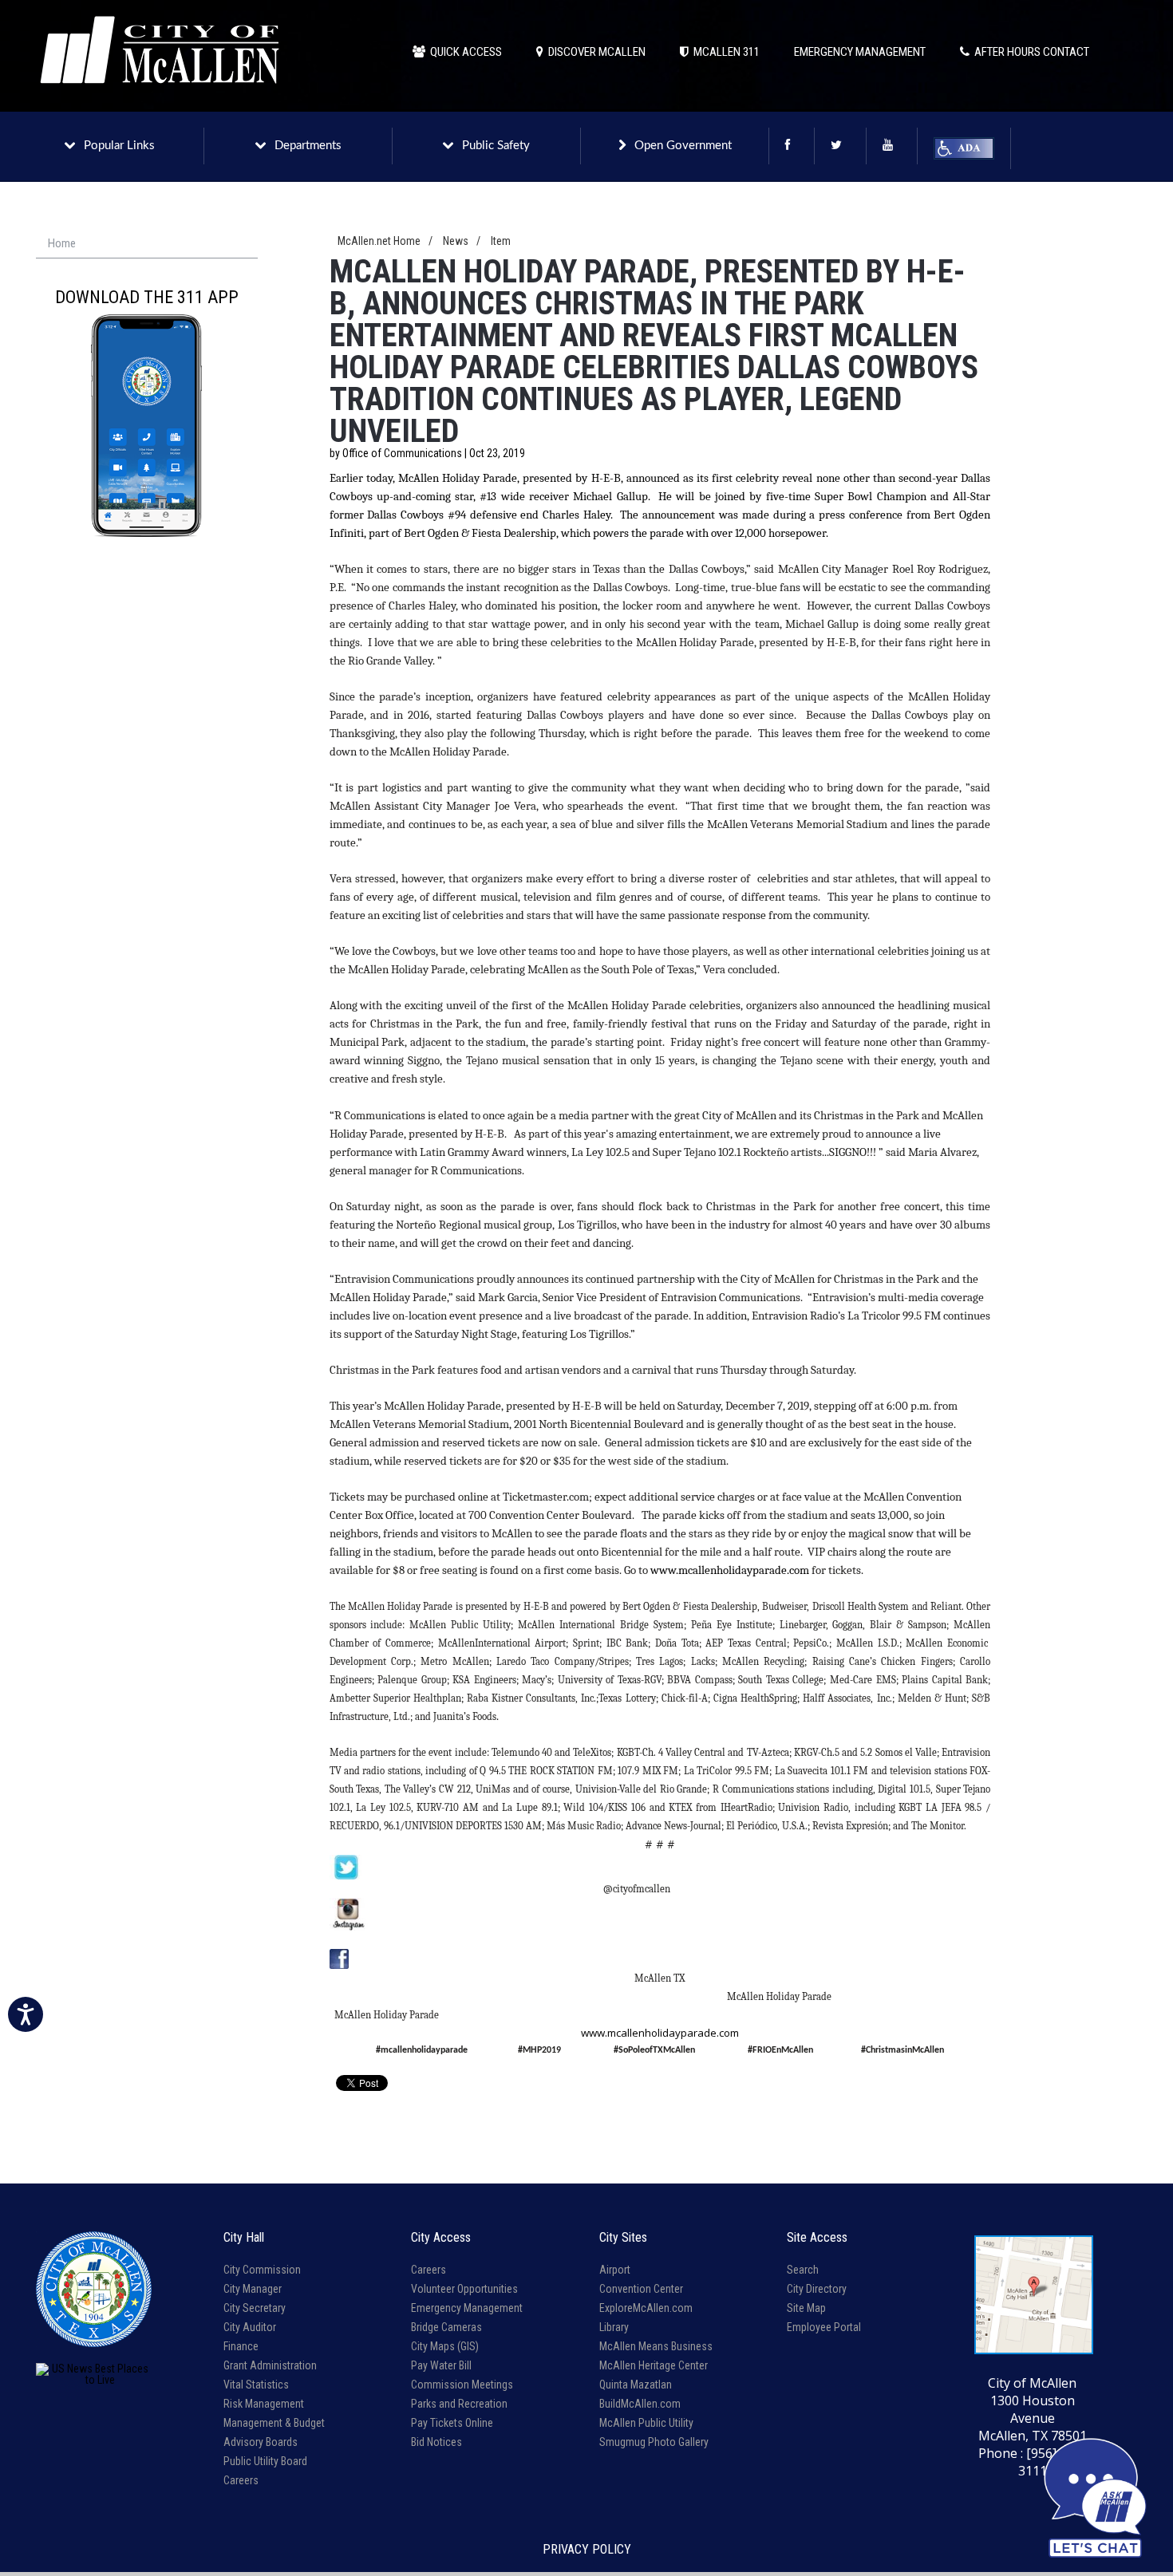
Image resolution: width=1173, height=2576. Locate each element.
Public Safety (496, 146)
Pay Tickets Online (452, 2423)
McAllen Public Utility (646, 2423)
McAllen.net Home (379, 241)
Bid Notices (436, 2442)
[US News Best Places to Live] (94, 2374)
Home (62, 243)
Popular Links (119, 146)
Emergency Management (467, 2308)
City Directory (817, 2289)
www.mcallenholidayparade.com (660, 2033)
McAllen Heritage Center (654, 2365)
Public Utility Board (265, 2461)
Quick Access (464, 52)
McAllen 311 (724, 52)
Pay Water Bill (441, 2365)
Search (803, 2270)
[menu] (147, 244)
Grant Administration (270, 2365)
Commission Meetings (462, 2385)
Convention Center (641, 2289)
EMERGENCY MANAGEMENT (860, 52)
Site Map (806, 2308)
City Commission (262, 2270)
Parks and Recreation (459, 2404)
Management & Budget (274, 2423)
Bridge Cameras (446, 2327)
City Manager (253, 2289)
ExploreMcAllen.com (646, 2308)
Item (501, 241)
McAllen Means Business (656, 2346)
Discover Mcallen (594, 52)
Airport (615, 2270)
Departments (308, 146)
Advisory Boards (261, 2442)
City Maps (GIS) (445, 2346)
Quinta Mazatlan (636, 2385)
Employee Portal (824, 2327)
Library (614, 2327)
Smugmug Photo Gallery (654, 2442)
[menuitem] (147, 244)
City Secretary (255, 2308)
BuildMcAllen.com (640, 2404)
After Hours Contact (1029, 52)
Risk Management (264, 2404)
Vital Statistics (256, 2385)
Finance (241, 2346)
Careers (241, 2480)
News (456, 241)
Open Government (683, 146)
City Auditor (250, 2327)
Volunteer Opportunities (464, 2289)
